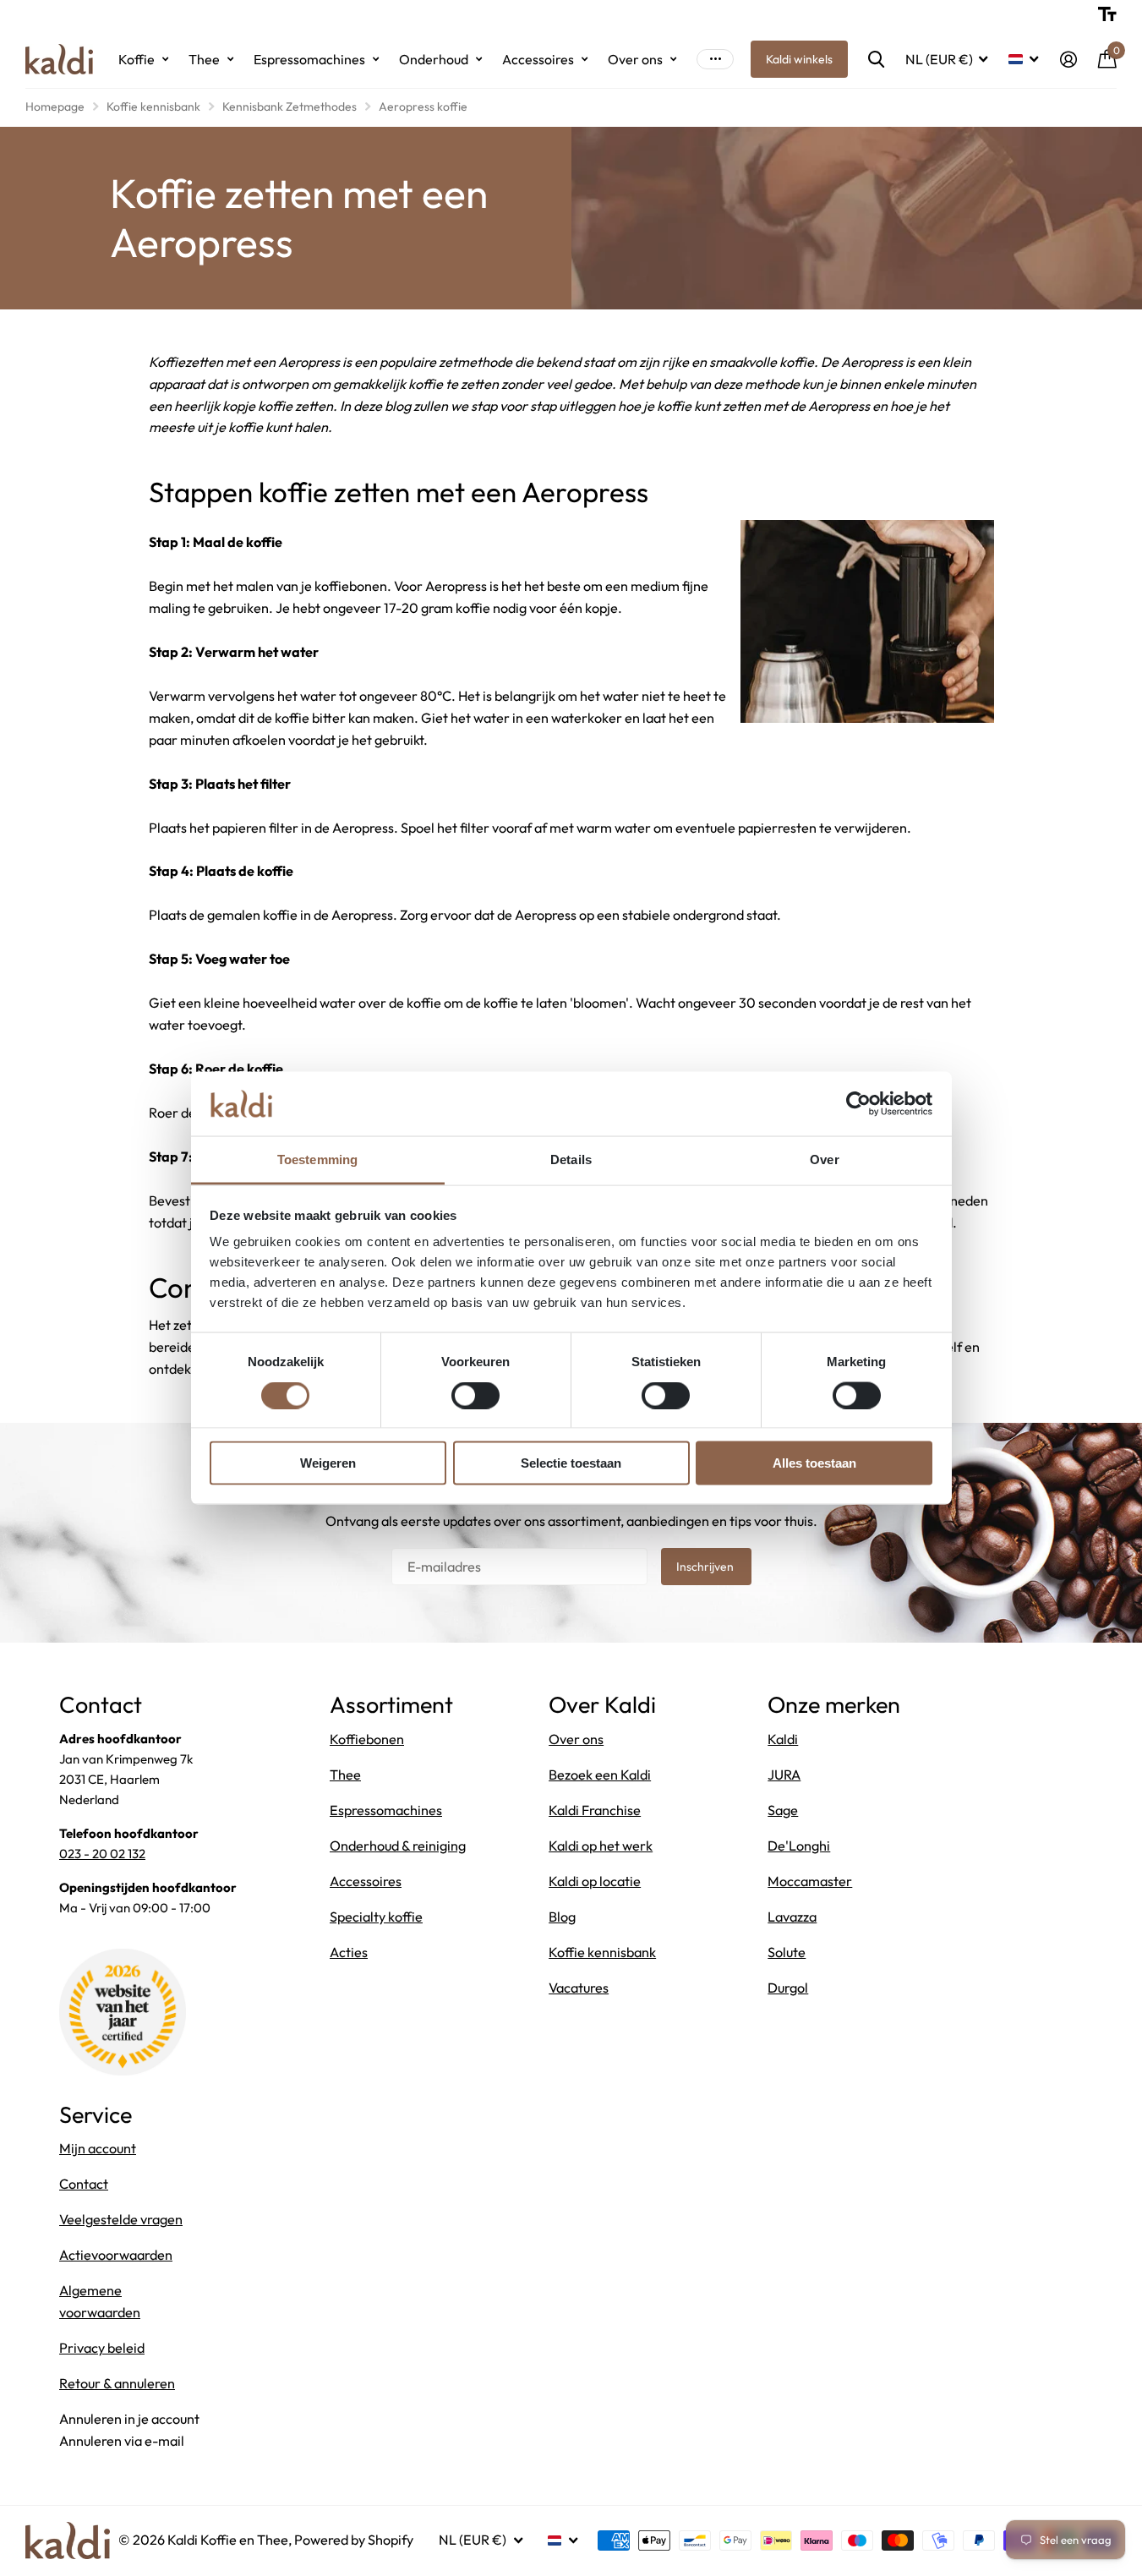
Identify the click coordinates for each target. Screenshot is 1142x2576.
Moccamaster (810, 1881)
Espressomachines (309, 59)
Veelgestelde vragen (121, 2219)
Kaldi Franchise (595, 1810)
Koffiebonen (367, 1739)
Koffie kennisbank (153, 107)
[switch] (475, 1395)
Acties (349, 1952)
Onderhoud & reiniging (398, 1846)
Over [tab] (824, 1159)
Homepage (55, 107)
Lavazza (792, 1917)
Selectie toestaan (571, 1463)
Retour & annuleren (117, 2383)
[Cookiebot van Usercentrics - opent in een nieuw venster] (858, 1103)
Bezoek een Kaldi (600, 1775)
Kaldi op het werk (601, 1846)
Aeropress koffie (423, 107)
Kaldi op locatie (595, 1881)
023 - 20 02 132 (102, 1854)
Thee (204, 59)
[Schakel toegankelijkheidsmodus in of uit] (1107, 14)
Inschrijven (706, 1567)
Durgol (788, 1988)
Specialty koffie (376, 1917)
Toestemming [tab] (317, 1159)
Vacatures (579, 1988)
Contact (84, 2184)
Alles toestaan (814, 1463)
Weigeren (328, 1463)
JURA (784, 1775)
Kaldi (783, 1739)
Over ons (635, 59)
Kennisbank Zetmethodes (290, 107)
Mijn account (98, 2148)
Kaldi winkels (799, 59)
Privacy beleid (102, 2348)
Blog (562, 1917)
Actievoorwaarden (116, 2255)
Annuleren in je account (129, 2419)
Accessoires (538, 59)
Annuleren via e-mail (122, 2441)
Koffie (137, 59)
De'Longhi (799, 1846)
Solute (787, 1952)
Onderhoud (434, 59)
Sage (783, 1810)
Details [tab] (571, 1159)
